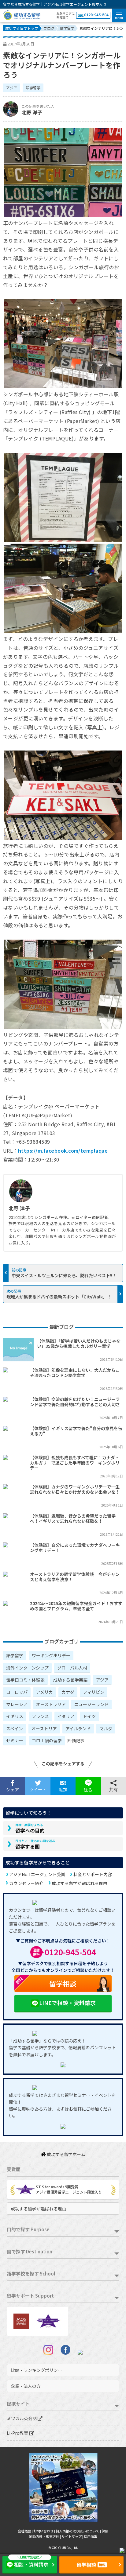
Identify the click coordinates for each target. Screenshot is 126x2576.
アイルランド (78, 1728)
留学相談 (45, 1982)
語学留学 (33, 88)
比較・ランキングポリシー (36, 2370)
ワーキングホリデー (51, 1655)
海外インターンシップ (27, 1668)
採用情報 (91, 2536)
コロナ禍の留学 (47, 1740)
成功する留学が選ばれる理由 (80, 1883)
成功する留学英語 (70, 1680)
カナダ (68, 1692)
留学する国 (35, 1844)
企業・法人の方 (26, 2386)
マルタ (106, 1728)
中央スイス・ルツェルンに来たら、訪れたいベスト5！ (64, 1275)
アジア (12, 88)
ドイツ (89, 1716)
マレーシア (17, 1704)
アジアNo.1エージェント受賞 (37, 1874)
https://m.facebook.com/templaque (63, 1150)
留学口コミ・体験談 (25, 1680)
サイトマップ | (73, 2536)
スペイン (15, 1728)
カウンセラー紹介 (26, 1883)
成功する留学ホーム (66, 2154)
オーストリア (44, 1728)
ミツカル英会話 (22, 2418)
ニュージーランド (91, 1704)
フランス (40, 1716)
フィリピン (94, 1692)
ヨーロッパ (17, 1692)
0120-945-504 (96, 15)
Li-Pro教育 (18, 2433)
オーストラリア (51, 1704)
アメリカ (44, 1692)
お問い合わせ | (44, 2531)
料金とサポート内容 (93, 1874)
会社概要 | (26, 2531)
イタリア (66, 1716)
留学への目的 (30, 1828)
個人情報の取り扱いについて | (79, 2531)
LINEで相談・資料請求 (67, 2003)
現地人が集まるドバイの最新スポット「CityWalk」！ (59, 1296)
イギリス (15, 1716)
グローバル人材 (72, 1668)
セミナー (15, 1740)
